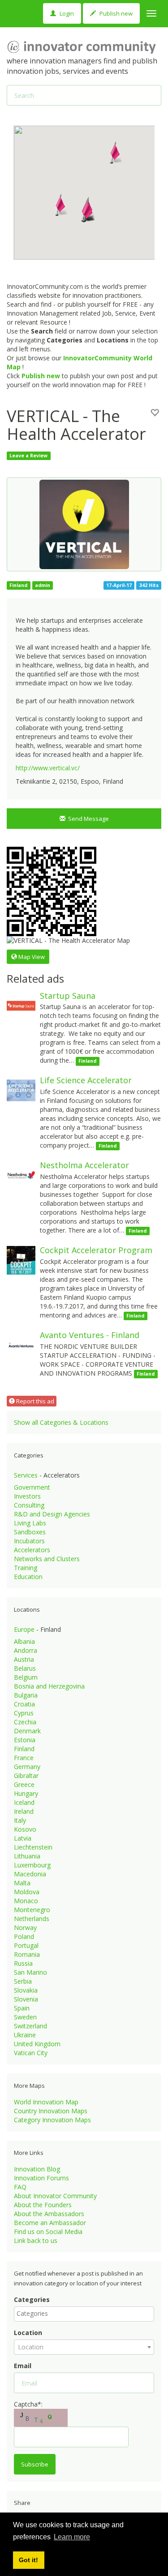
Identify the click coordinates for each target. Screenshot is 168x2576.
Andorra (26, 1650)
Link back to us (36, 2240)
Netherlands (32, 1919)
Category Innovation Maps (52, 2120)
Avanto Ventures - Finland (90, 1335)
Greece (24, 1784)
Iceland (24, 1802)
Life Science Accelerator (86, 1080)
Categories (32, 2299)
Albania (24, 1641)
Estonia (25, 1740)
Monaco (26, 1901)
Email (23, 2366)
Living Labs (30, 1523)
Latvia (23, 1838)
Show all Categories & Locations (61, 1422)
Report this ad (34, 1401)
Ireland (24, 1811)
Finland (24, 1749)
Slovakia (26, 1990)
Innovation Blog (37, 2169)
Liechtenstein (33, 1847)
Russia (23, 1963)
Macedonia (30, 1874)
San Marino (30, 1972)
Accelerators (32, 1550)
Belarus (25, 1668)
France (24, 1758)
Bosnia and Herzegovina (49, 1686)
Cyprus (24, 1713)
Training (26, 1568)
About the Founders (43, 2205)
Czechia (25, 1722)
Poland (24, 1936)
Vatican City (31, 2053)
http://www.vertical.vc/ (48, 768)
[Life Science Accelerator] (21, 1090)
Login (66, 13)
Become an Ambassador (50, 2223)
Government (32, 1487)
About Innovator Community (55, 2196)
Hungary (26, 1793)
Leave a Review (28, 456)
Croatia (24, 1704)
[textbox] (86, 2314)
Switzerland (30, 2026)
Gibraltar (26, 1776)
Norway (25, 1928)
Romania (27, 1954)
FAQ (20, 2187)
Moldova (27, 1892)
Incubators (29, 1541)
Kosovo (25, 1829)
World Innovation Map (46, 2102)
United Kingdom (37, 2044)
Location (28, 2333)
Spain (22, 2008)
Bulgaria (26, 1695)
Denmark (27, 1731)
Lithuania (27, 1856)
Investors (27, 1496)
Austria (24, 1659)
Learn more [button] (72, 2537)
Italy (20, 1820)
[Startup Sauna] (21, 1005)
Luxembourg (32, 1865)
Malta (22, 1883)
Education (28, 1577)
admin (43, 585)
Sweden (25, 2017)
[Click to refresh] (41, 2418)
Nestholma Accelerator (84, 1165)
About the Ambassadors (49, 2214)
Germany (27, 1767)
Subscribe (35, 2464)
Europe (24, 1629)
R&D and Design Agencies (52, 1514)
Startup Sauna (68, 996)
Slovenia (26, 1999)
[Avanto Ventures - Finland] (21, 1345)
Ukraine (25, 2035)
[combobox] (84, 2314)
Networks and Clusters (47, 1559)
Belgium (26, 1677)
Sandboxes (30, 1532)
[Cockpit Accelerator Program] (21, 1260)
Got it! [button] (28, 2560)
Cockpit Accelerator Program (96, 1250)
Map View (31, 957)
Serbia (23, 1981)
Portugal (26, 1945)
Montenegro (32, 1910)
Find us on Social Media (48, 2232)
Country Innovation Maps (51, 2111)
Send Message (87, 819)
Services (26, 1475)
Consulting (29, 1505)
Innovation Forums (41, 2178)
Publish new (115, 13)
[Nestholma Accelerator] (21, 1175)
